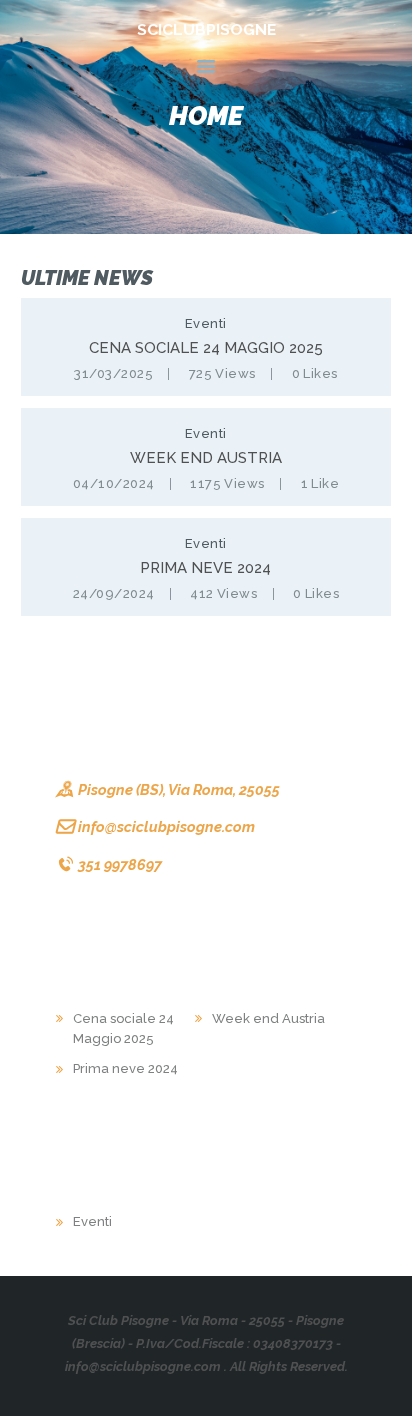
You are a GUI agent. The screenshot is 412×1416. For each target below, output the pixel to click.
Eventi (206, 323)
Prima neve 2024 (205, 568)
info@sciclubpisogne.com (166, 826)
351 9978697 (120, 864)
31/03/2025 (113, 373)
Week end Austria (206, 458)
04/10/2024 (114, 483)
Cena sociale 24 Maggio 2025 (206, 348)
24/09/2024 (114, 593)
